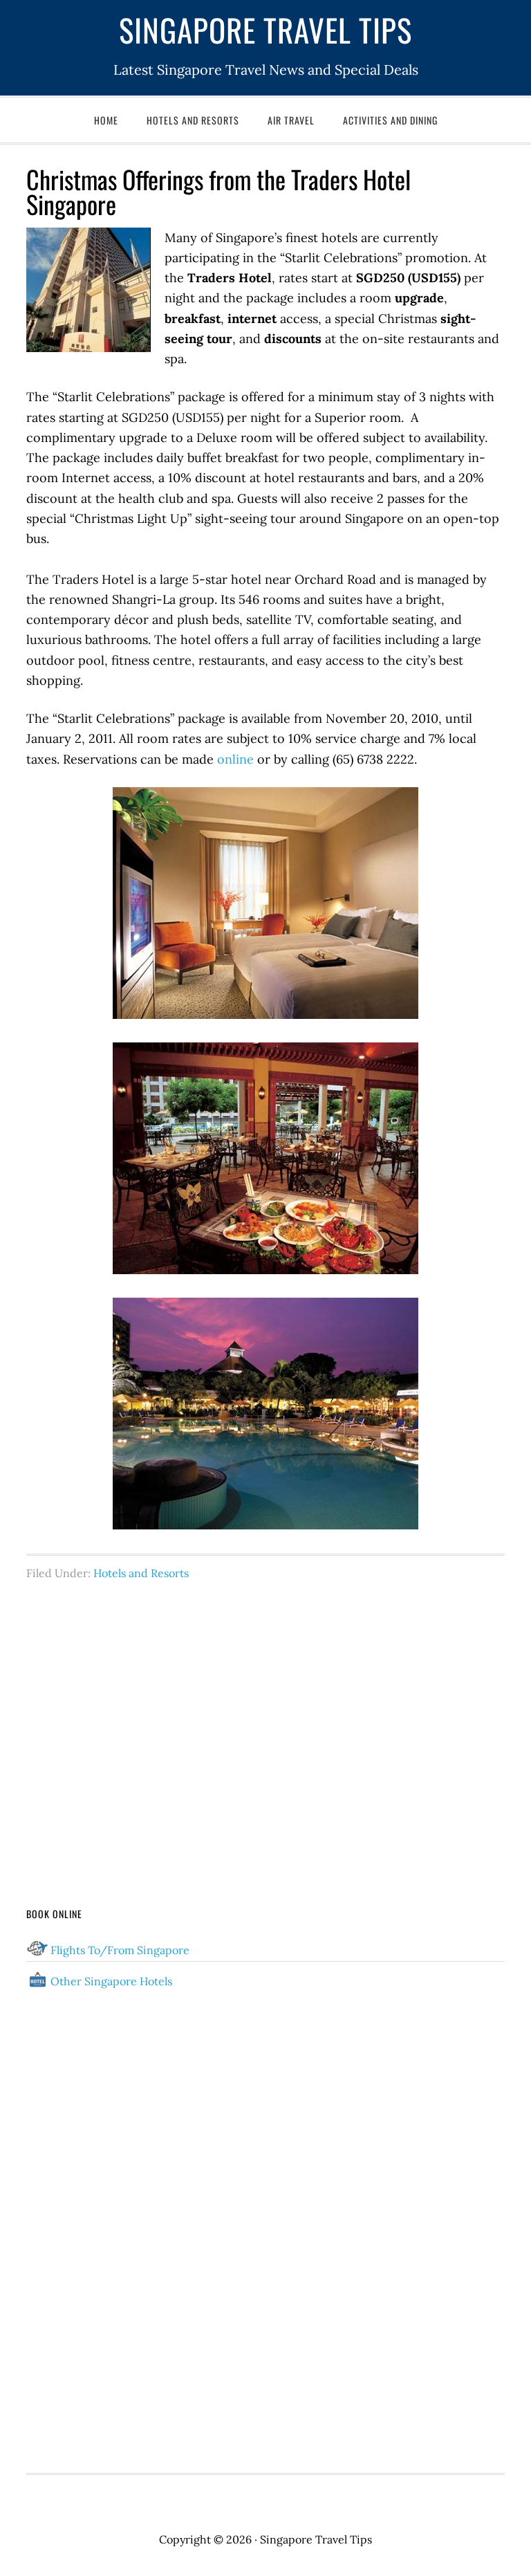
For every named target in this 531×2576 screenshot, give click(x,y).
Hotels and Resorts (141, 1573)
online (235, 759)
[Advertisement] (266, 1718)
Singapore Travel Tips (265, 29)
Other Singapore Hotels (111, 1981)
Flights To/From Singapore (120, 1950)
